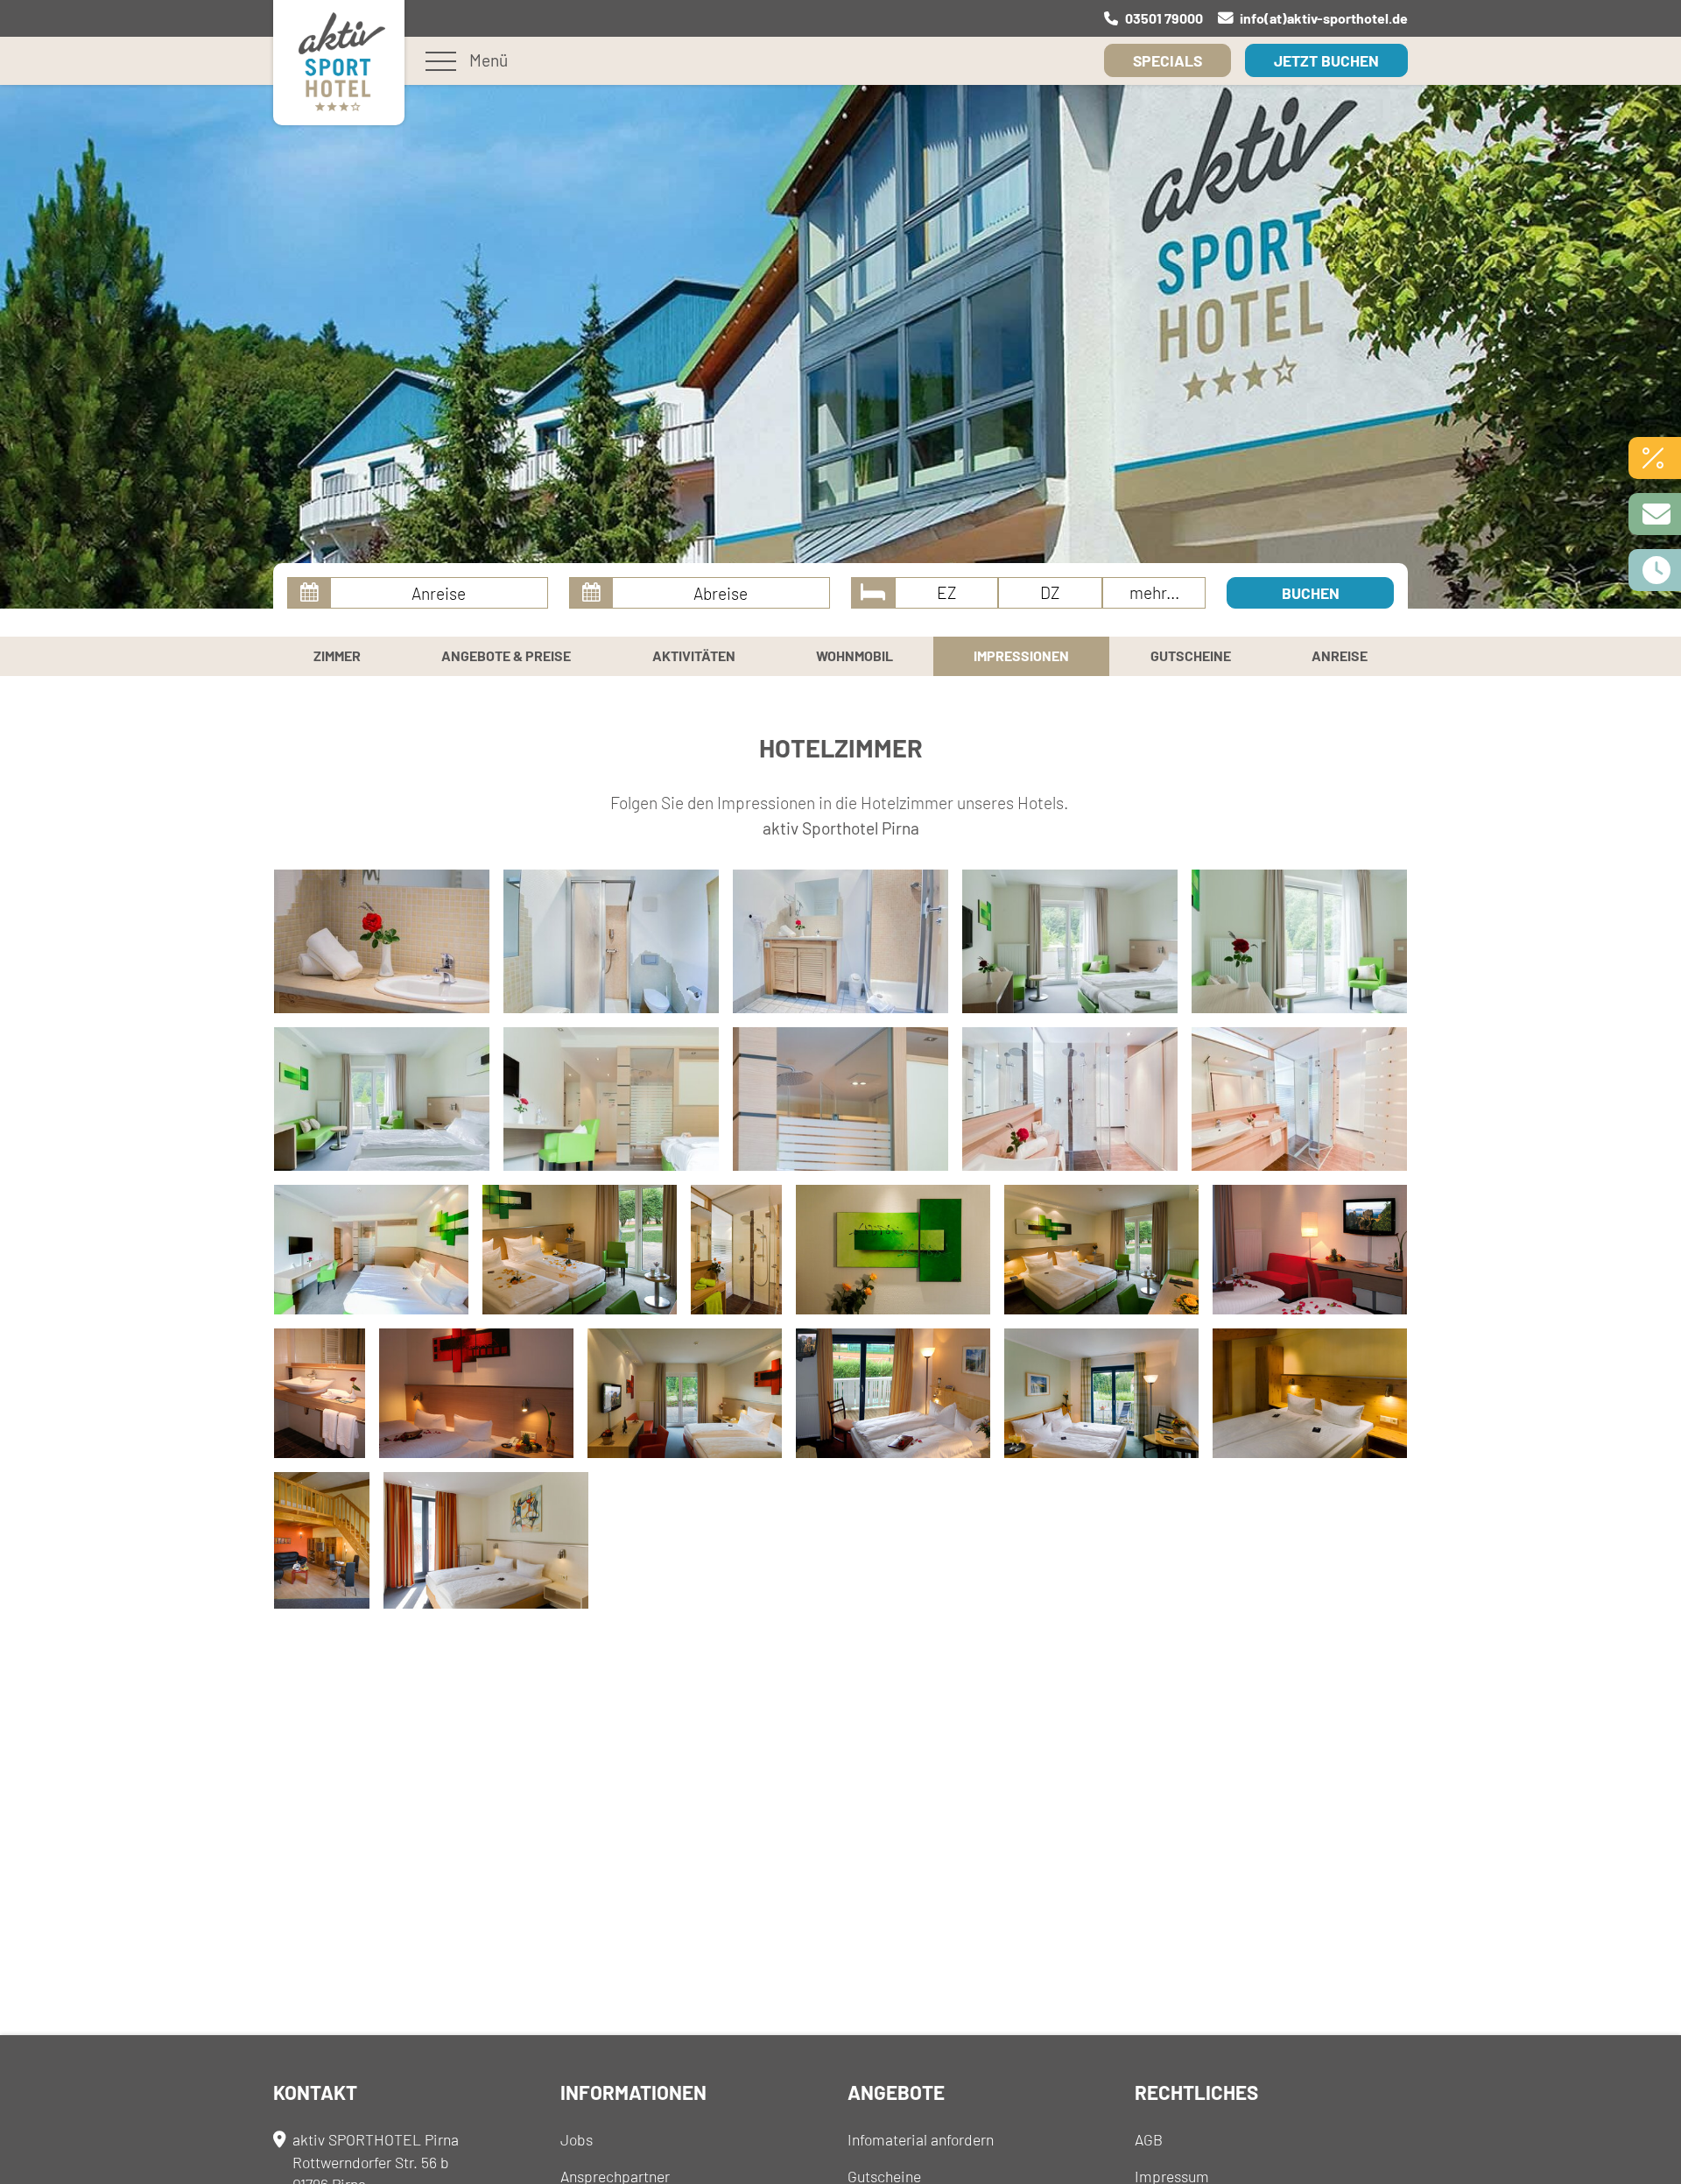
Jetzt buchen (1326, 60)
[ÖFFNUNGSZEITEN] (1655, 570)
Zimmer (337, 655)
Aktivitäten (694, 655)
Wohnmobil (855, 655)
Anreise (1340, 655)
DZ (1050, 592)
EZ (947, 592)
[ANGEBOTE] (1655, 458)
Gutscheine (1191, 655)
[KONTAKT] (1655, 514)
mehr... (1154, 592)
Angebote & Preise (506, 655)
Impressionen (1021, 655)
